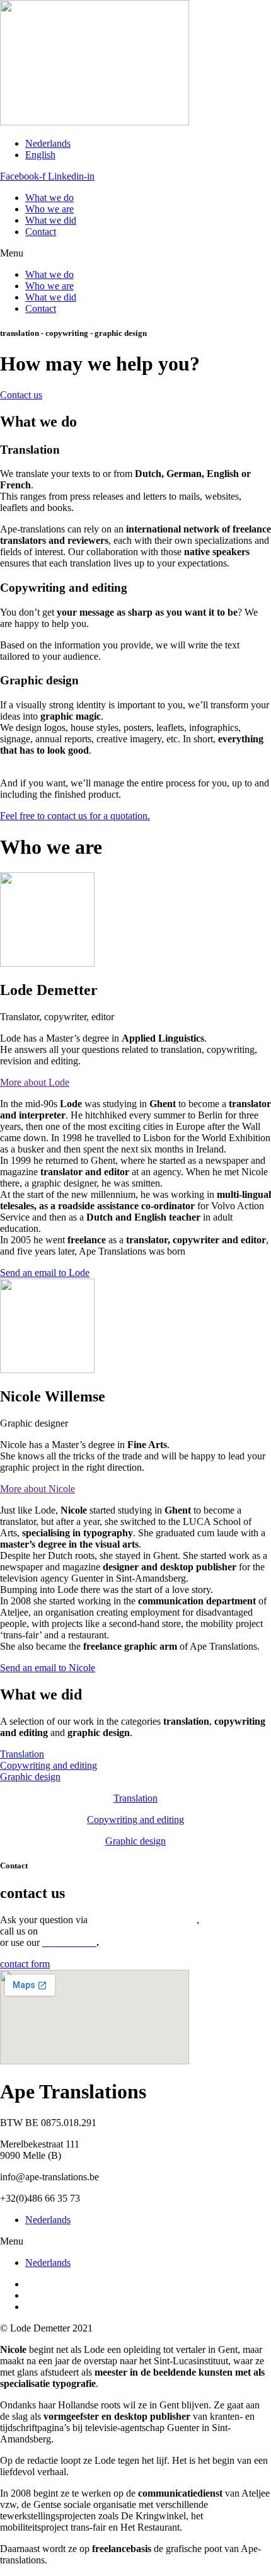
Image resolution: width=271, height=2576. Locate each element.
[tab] (135, 1083)
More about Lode (35, 1082)
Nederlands (48, 2220)
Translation (135, 1798)
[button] (135, 253)
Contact (41, 232)
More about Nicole (37, 1489)
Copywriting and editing (135, 1820)
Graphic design (135, 1841)
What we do (49, 198)
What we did (51, 220)
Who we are (49, 209)
